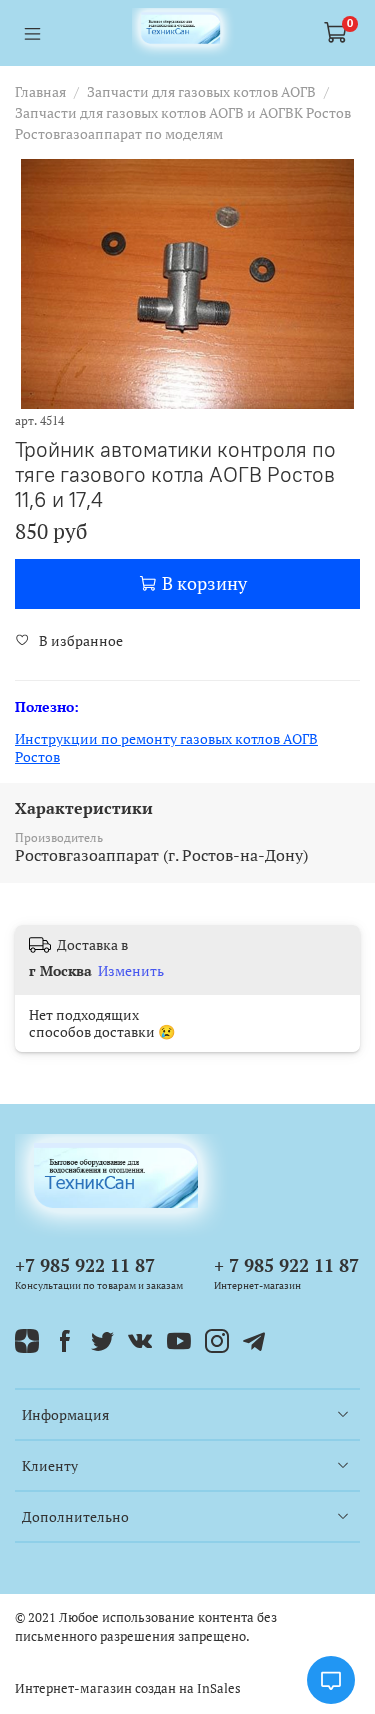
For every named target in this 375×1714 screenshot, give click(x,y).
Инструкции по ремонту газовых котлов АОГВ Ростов (166, 747)
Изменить (131, 971)
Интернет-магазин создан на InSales (128, 1688)
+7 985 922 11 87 (85, 1265)
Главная (40, 91)
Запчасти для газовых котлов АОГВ (201, 91)
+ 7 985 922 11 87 (286, 1265)
